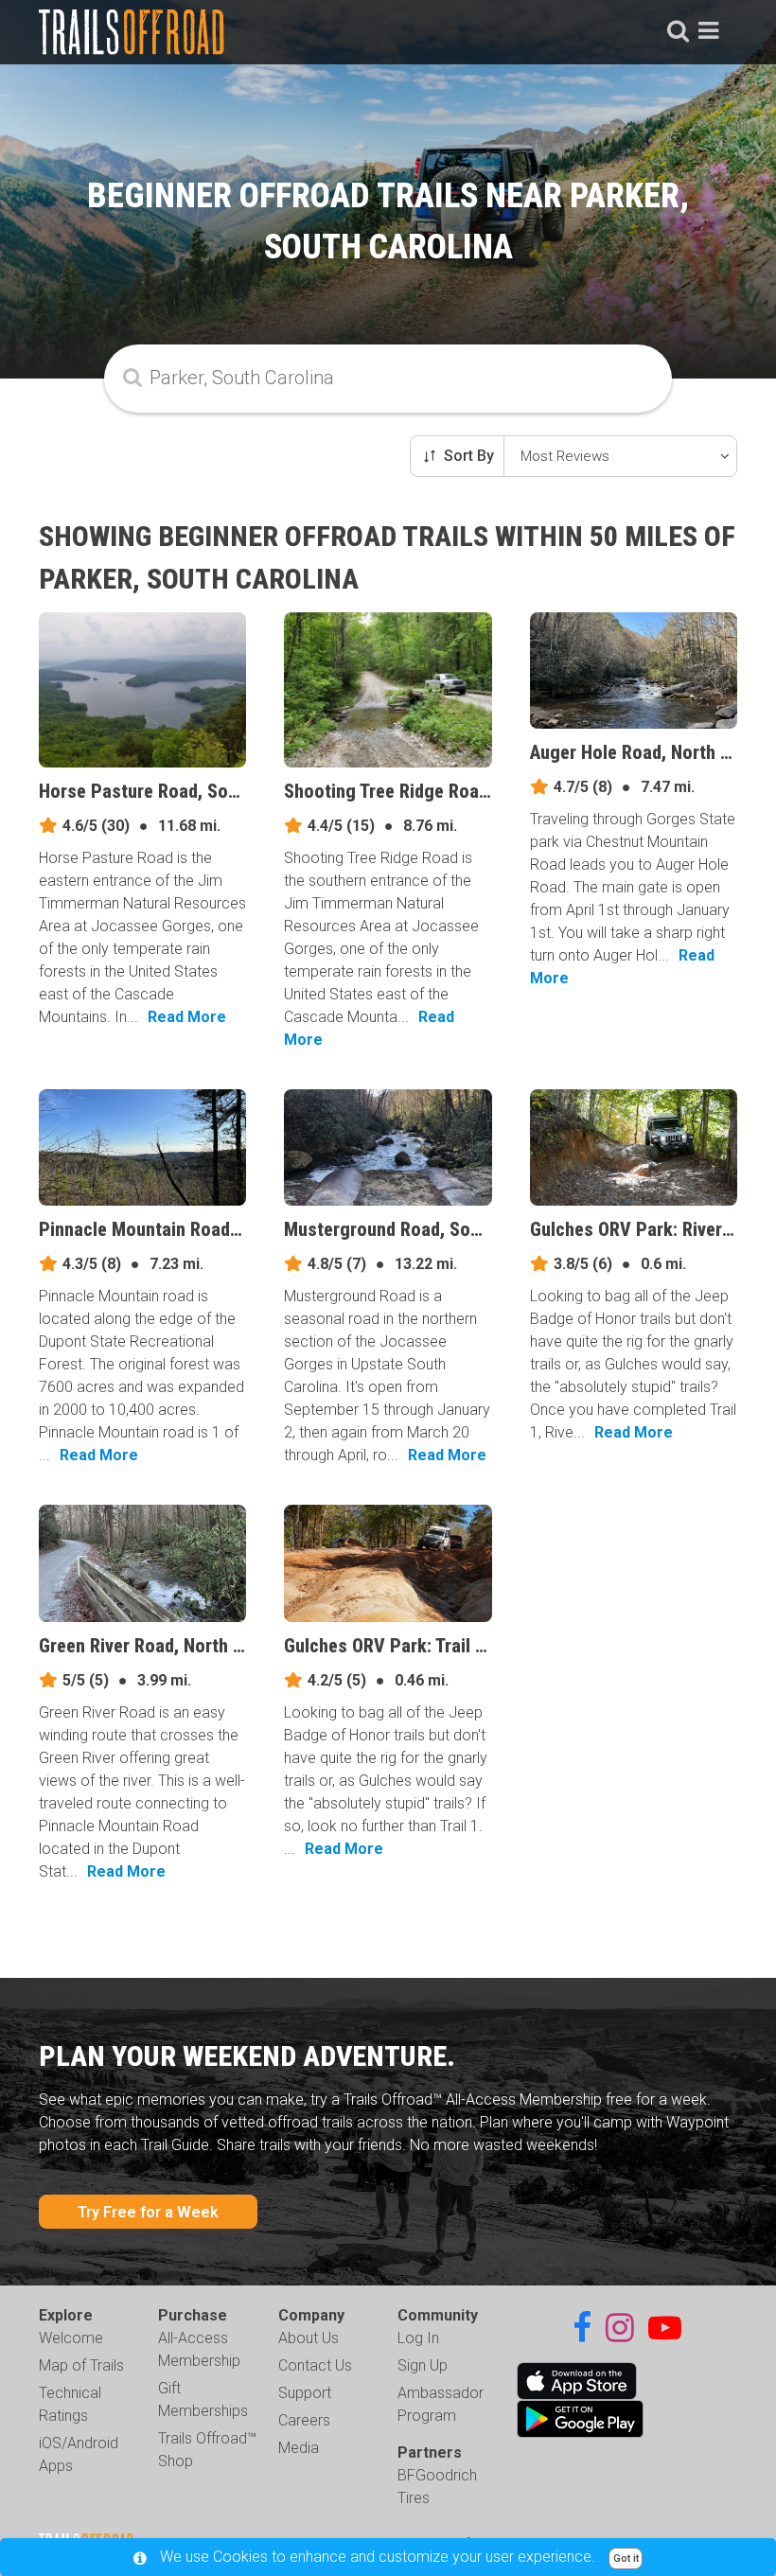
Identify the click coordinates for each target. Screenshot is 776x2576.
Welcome (71, 2338)
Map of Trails (81, 2365)
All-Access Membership (199, 2349)
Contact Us (315, 2365)
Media (299, 2448)
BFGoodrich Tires (437, 2487)
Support (305, 2393)
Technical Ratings (70, 2404)
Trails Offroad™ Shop (207, 2450)
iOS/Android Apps (79, 2454)
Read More (187, 1017)
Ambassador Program (441, 2404)
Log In (418, 2338)
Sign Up (423, 2365)
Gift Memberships (203, 2400)
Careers (304, 2420)
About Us (309, 2338)
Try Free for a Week (148, 2212)
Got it (626, 2558)
